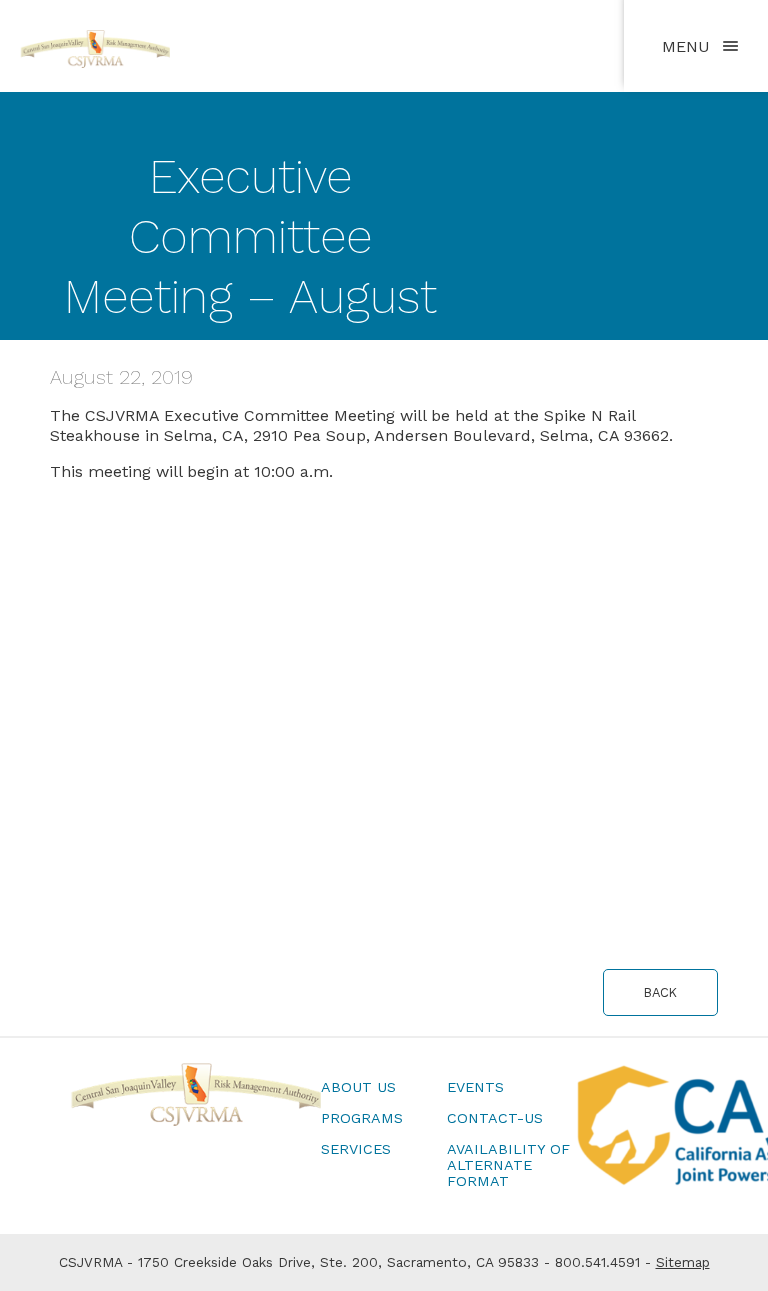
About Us (358, 1087)
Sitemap (683, 1262)
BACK (660, 992)
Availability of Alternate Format (508, 1165)
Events (475, 1087)
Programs (362, 1118)
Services (356, 1149)
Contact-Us (495, 1118)
